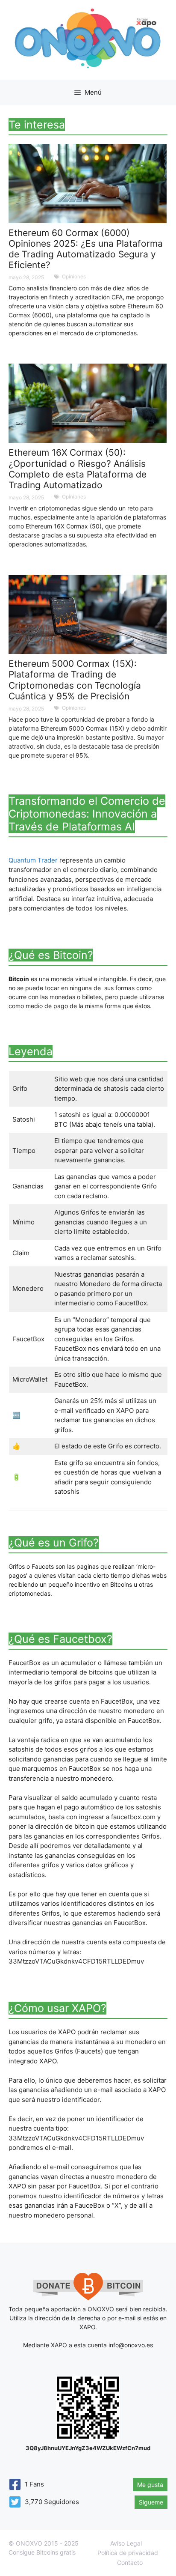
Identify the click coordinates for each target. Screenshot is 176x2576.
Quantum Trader (33, 860)
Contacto (130, 2563)
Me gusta (150, 2485)
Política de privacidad (128, 2553)
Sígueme (151, 2502)
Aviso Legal (126, 2543)
